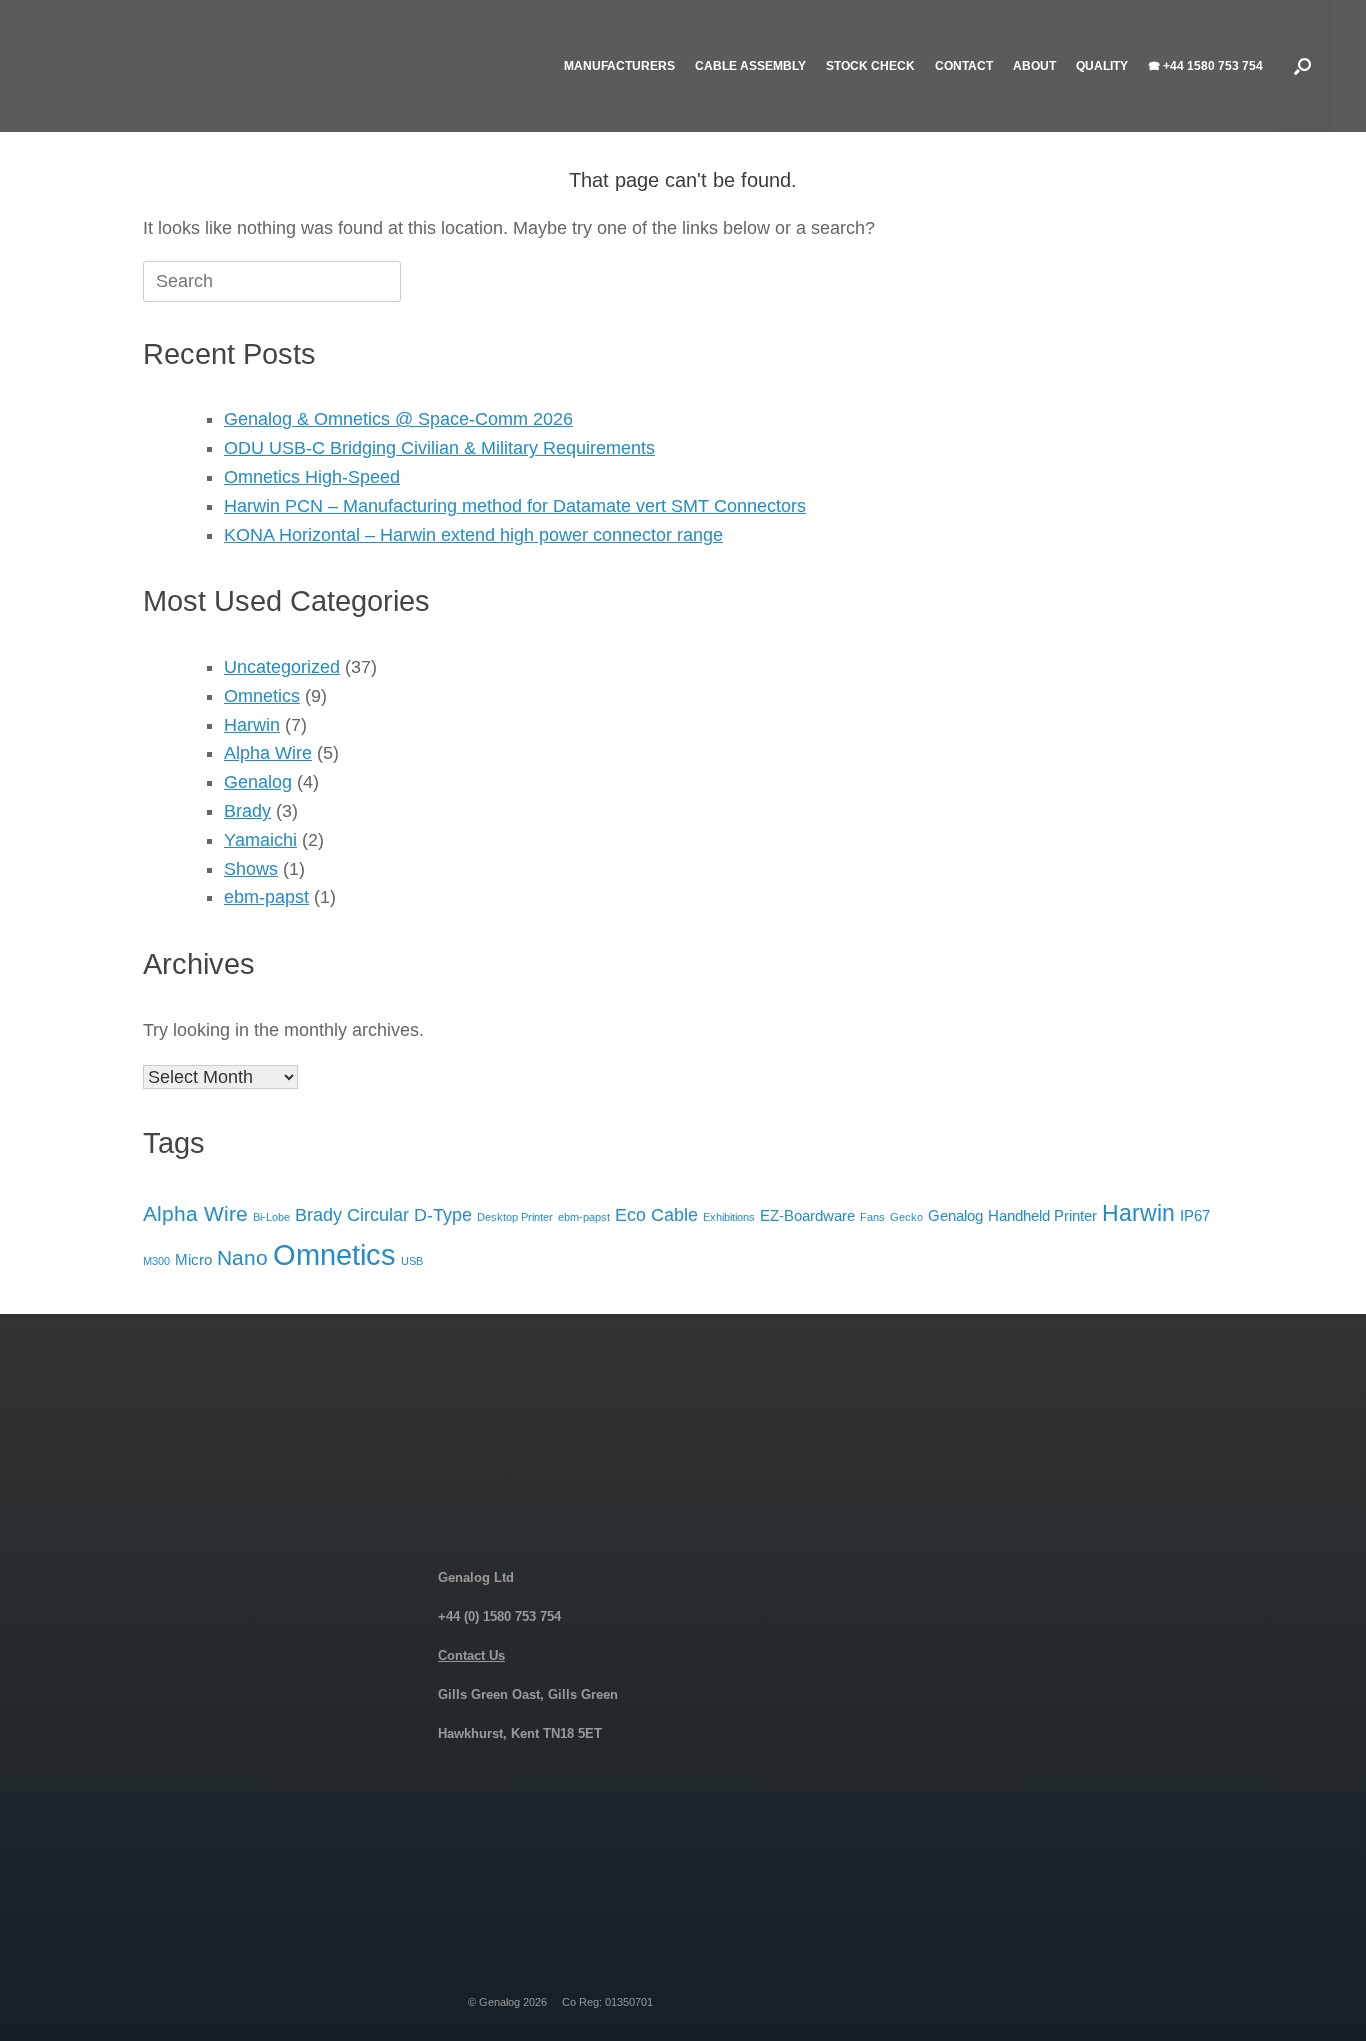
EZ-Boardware (807, 1215)
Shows (251, 869)
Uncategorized (282, 667)
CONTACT (964, 66)
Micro (193, 1259)
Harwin (252, 725)
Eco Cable (656, 1214)
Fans (872, 1217)
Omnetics (262, 696)
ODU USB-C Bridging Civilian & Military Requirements (439, 448)
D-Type (443, 1214)
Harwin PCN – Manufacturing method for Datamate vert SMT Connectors (515, 506)
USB (412, 1261)
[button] (1302, 66)
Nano (242, 1257)
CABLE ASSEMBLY (750, 66)
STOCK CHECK (870, 66)
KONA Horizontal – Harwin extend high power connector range (473, 535)
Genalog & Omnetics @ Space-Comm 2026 (398, 419)
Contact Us (471, 1655)
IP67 (1195, 1215)
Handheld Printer (1042, 1215)
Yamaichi (260, 840)
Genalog (258, 782)
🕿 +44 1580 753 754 (1205, 66)
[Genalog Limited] (194, 66)
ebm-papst (266, 897)
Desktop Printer (515, 1217)
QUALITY (1102, 66)
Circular (378, 1214)
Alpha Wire (268, 753)
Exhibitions (729, 1217)
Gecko (906, 1217)
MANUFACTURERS (619, 66)
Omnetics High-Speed (312, 477)
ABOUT (1034, 66)
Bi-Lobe (271, 1217)
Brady (247, 811)
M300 (156, 1261)
